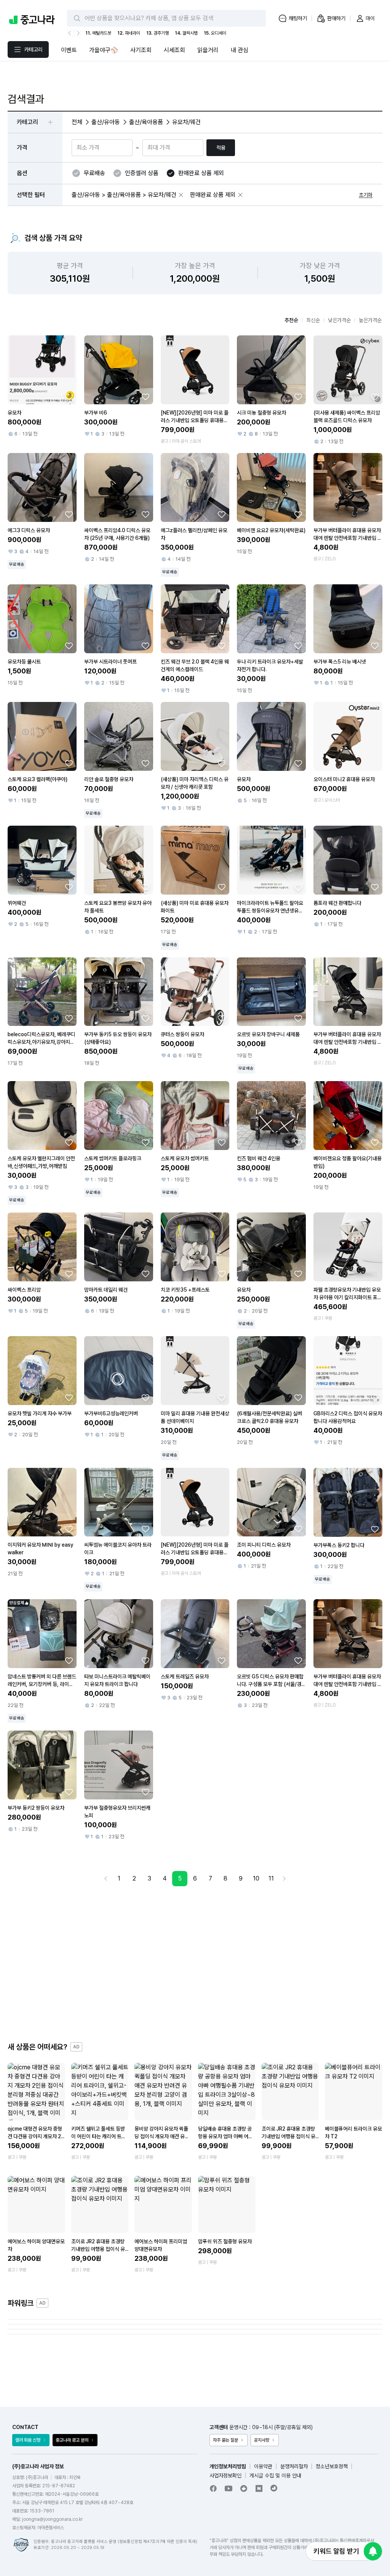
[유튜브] (229, 2488)
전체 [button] (77, 122)
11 (271, 1878)
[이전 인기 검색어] (70, 33)
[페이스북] (213, 2488)
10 (256, 1878)
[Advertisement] (195, 1964)
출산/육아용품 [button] (146, 122)
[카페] (244, 2488)
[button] (181, 195)
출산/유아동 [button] (106, 122)
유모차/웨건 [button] (186, 122)
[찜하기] (69, 397)
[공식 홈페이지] (274, 2488)
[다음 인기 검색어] (77, 33)
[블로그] (259, 2488)
